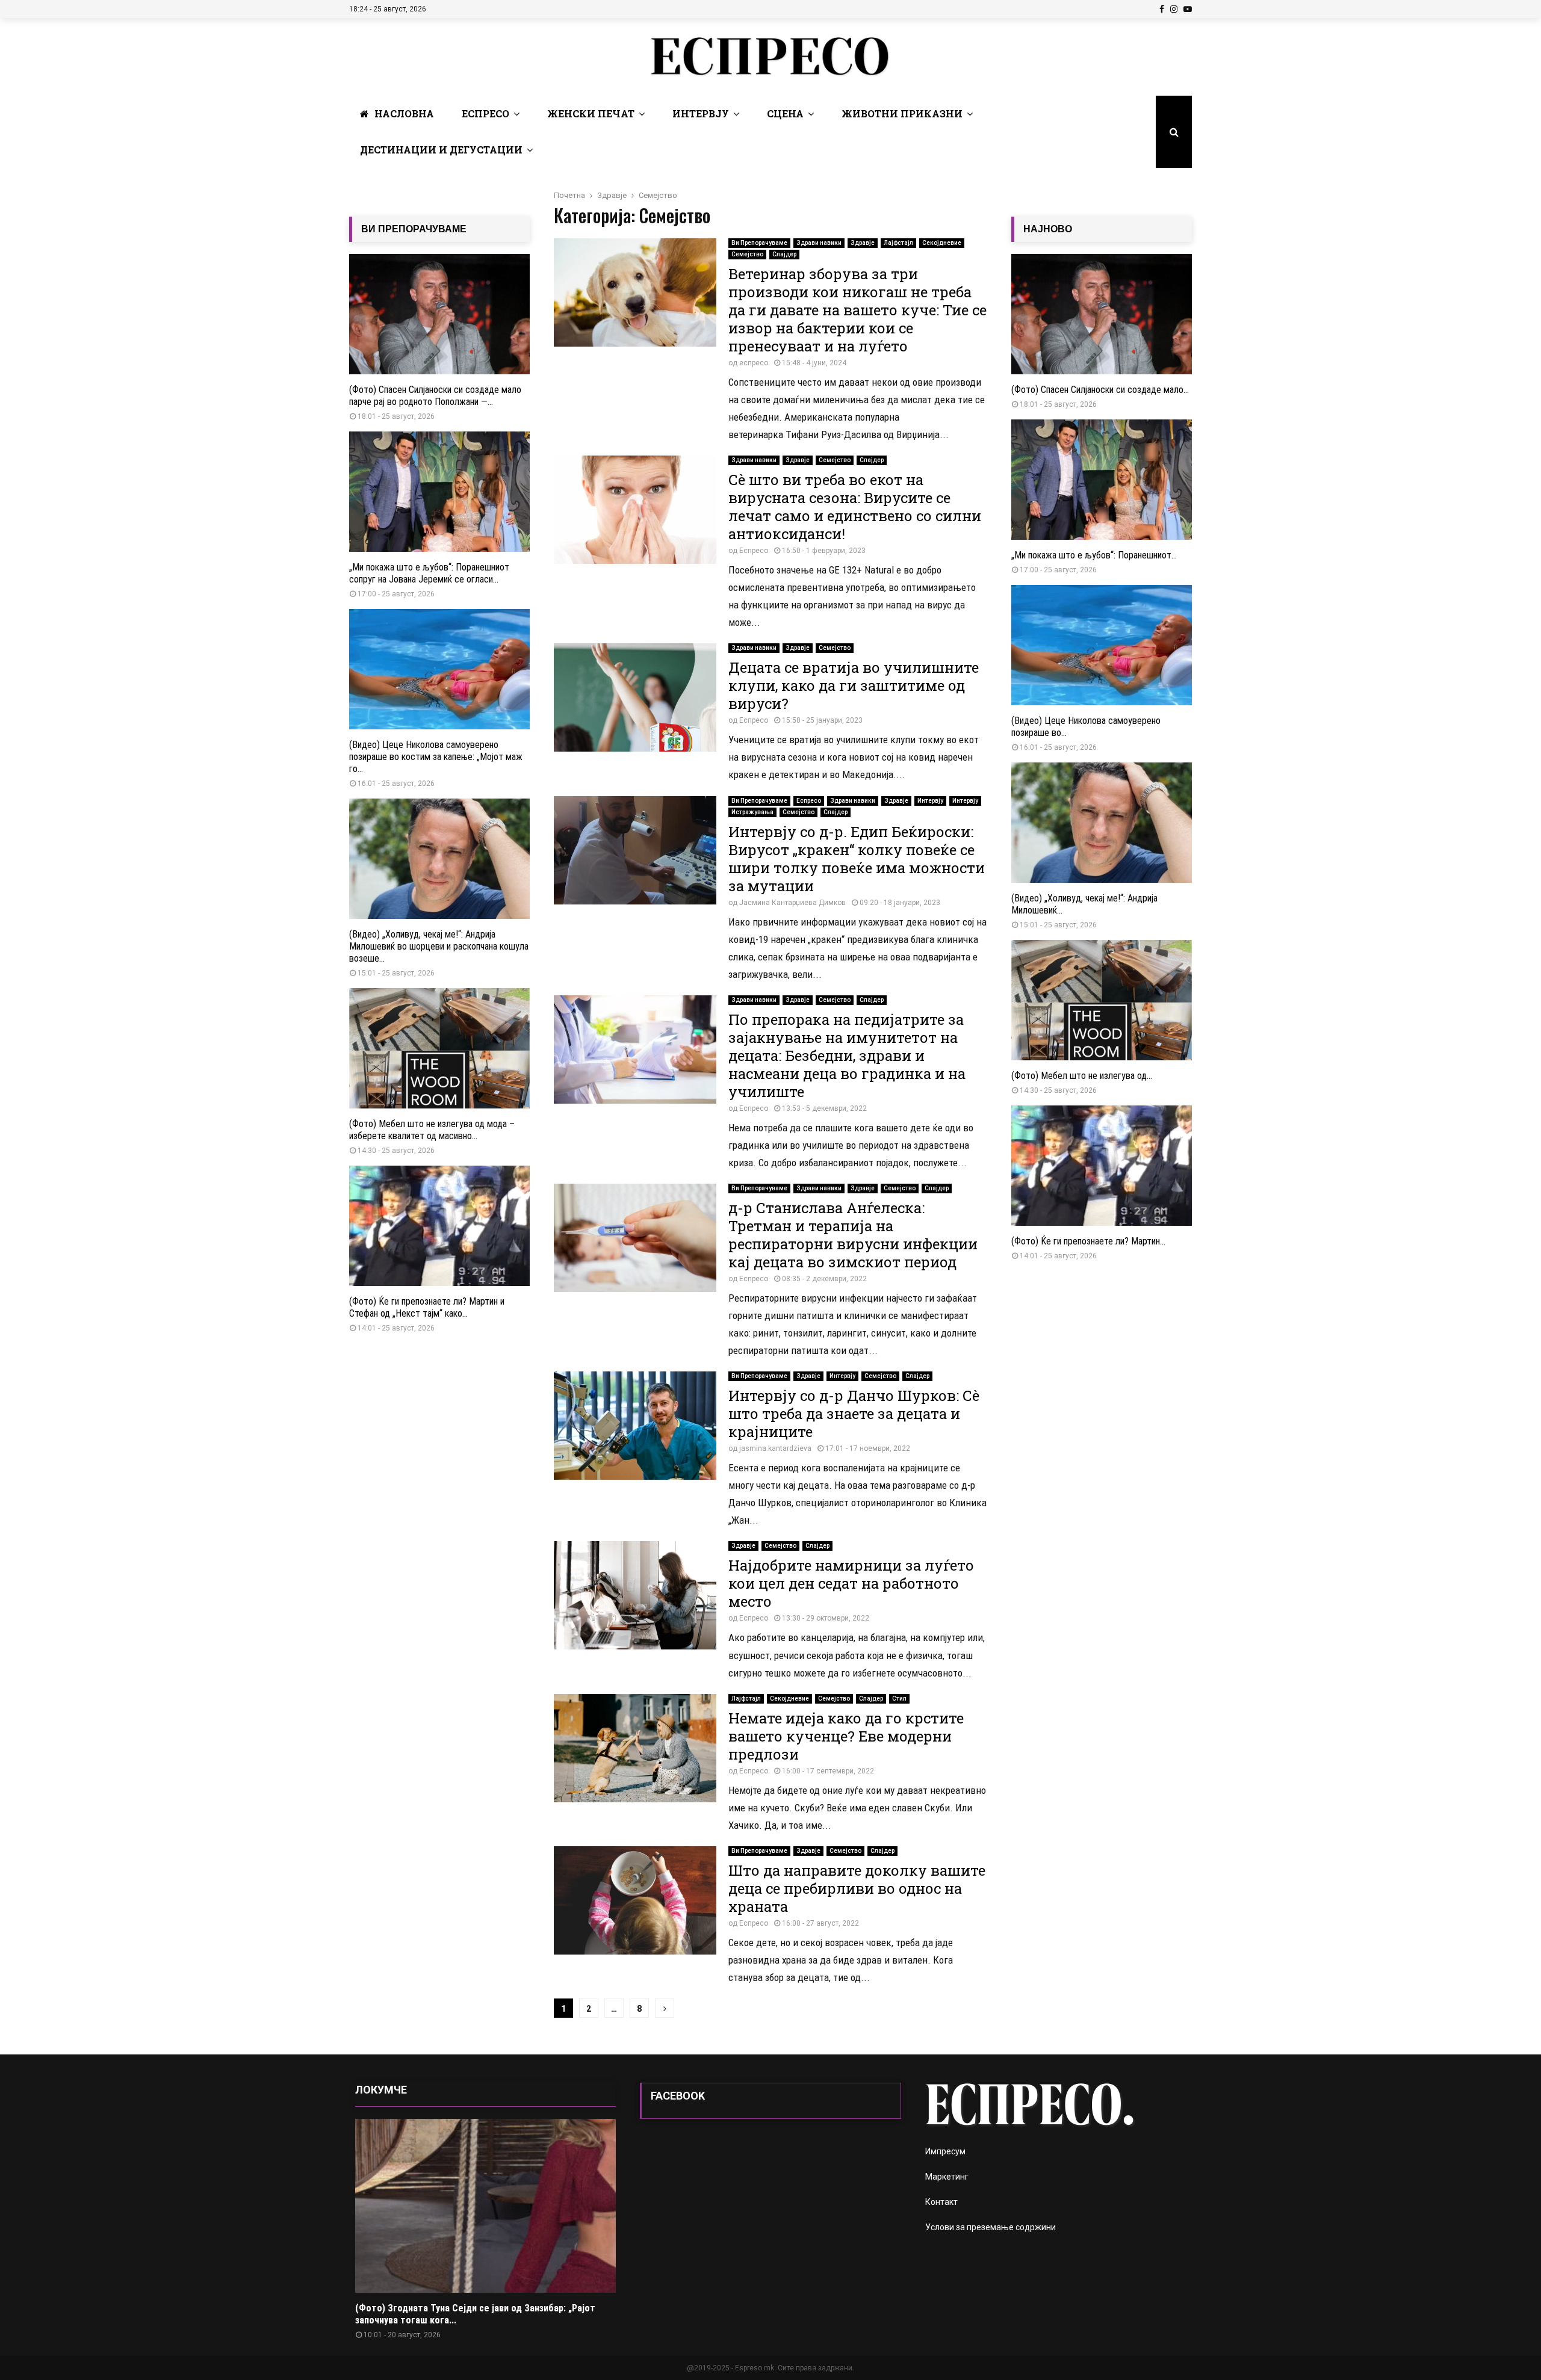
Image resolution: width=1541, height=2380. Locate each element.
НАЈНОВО (1048, 229)
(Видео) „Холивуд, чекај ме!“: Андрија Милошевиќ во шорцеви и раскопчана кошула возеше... (439, 946)
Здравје (863, 243)
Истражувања (752, 812)
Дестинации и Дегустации (441, 150)
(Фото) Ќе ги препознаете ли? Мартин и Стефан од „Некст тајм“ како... (427, 1307)
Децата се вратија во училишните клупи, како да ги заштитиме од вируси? (854, 685)
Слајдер (784, 254)
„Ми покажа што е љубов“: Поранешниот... (1094, 555)
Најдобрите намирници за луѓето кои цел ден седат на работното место (851, 1583)
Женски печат (591, 113)
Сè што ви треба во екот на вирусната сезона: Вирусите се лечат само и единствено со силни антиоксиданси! (855, 507)
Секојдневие (942, 243)
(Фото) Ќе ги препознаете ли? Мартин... (1088, 1241)
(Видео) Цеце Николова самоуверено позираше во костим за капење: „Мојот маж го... (436, 757)
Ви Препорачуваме (759, 243)
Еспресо (485, 113)
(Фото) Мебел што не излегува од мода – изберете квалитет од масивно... (432, 1130)
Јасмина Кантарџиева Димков (792, 903)
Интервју (701, 113)
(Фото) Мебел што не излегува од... (1082, 1076)
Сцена (785, 113)
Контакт (941, 2202)
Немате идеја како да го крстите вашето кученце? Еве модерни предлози (846, 1736)
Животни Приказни (902, 113)
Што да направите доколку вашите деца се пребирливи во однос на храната (857, 1888)
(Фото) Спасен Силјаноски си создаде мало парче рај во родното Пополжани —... (435, 396)
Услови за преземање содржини (991, 2227)
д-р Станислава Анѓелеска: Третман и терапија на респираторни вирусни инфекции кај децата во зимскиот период (853, 1235)
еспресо (754, 363)
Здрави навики (819, 243)
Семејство (747, 254)
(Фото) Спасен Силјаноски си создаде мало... (1100, 390)
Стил (899, 1698)
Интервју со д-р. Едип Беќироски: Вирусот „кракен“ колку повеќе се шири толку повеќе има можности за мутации (857, 859)
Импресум (945, 2151)
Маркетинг (947, 2177)
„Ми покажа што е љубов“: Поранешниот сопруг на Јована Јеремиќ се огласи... (429, 573)
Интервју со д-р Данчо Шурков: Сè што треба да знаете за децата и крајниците (854, 1414)
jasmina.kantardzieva (775, 1448)
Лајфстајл (898, 243)
